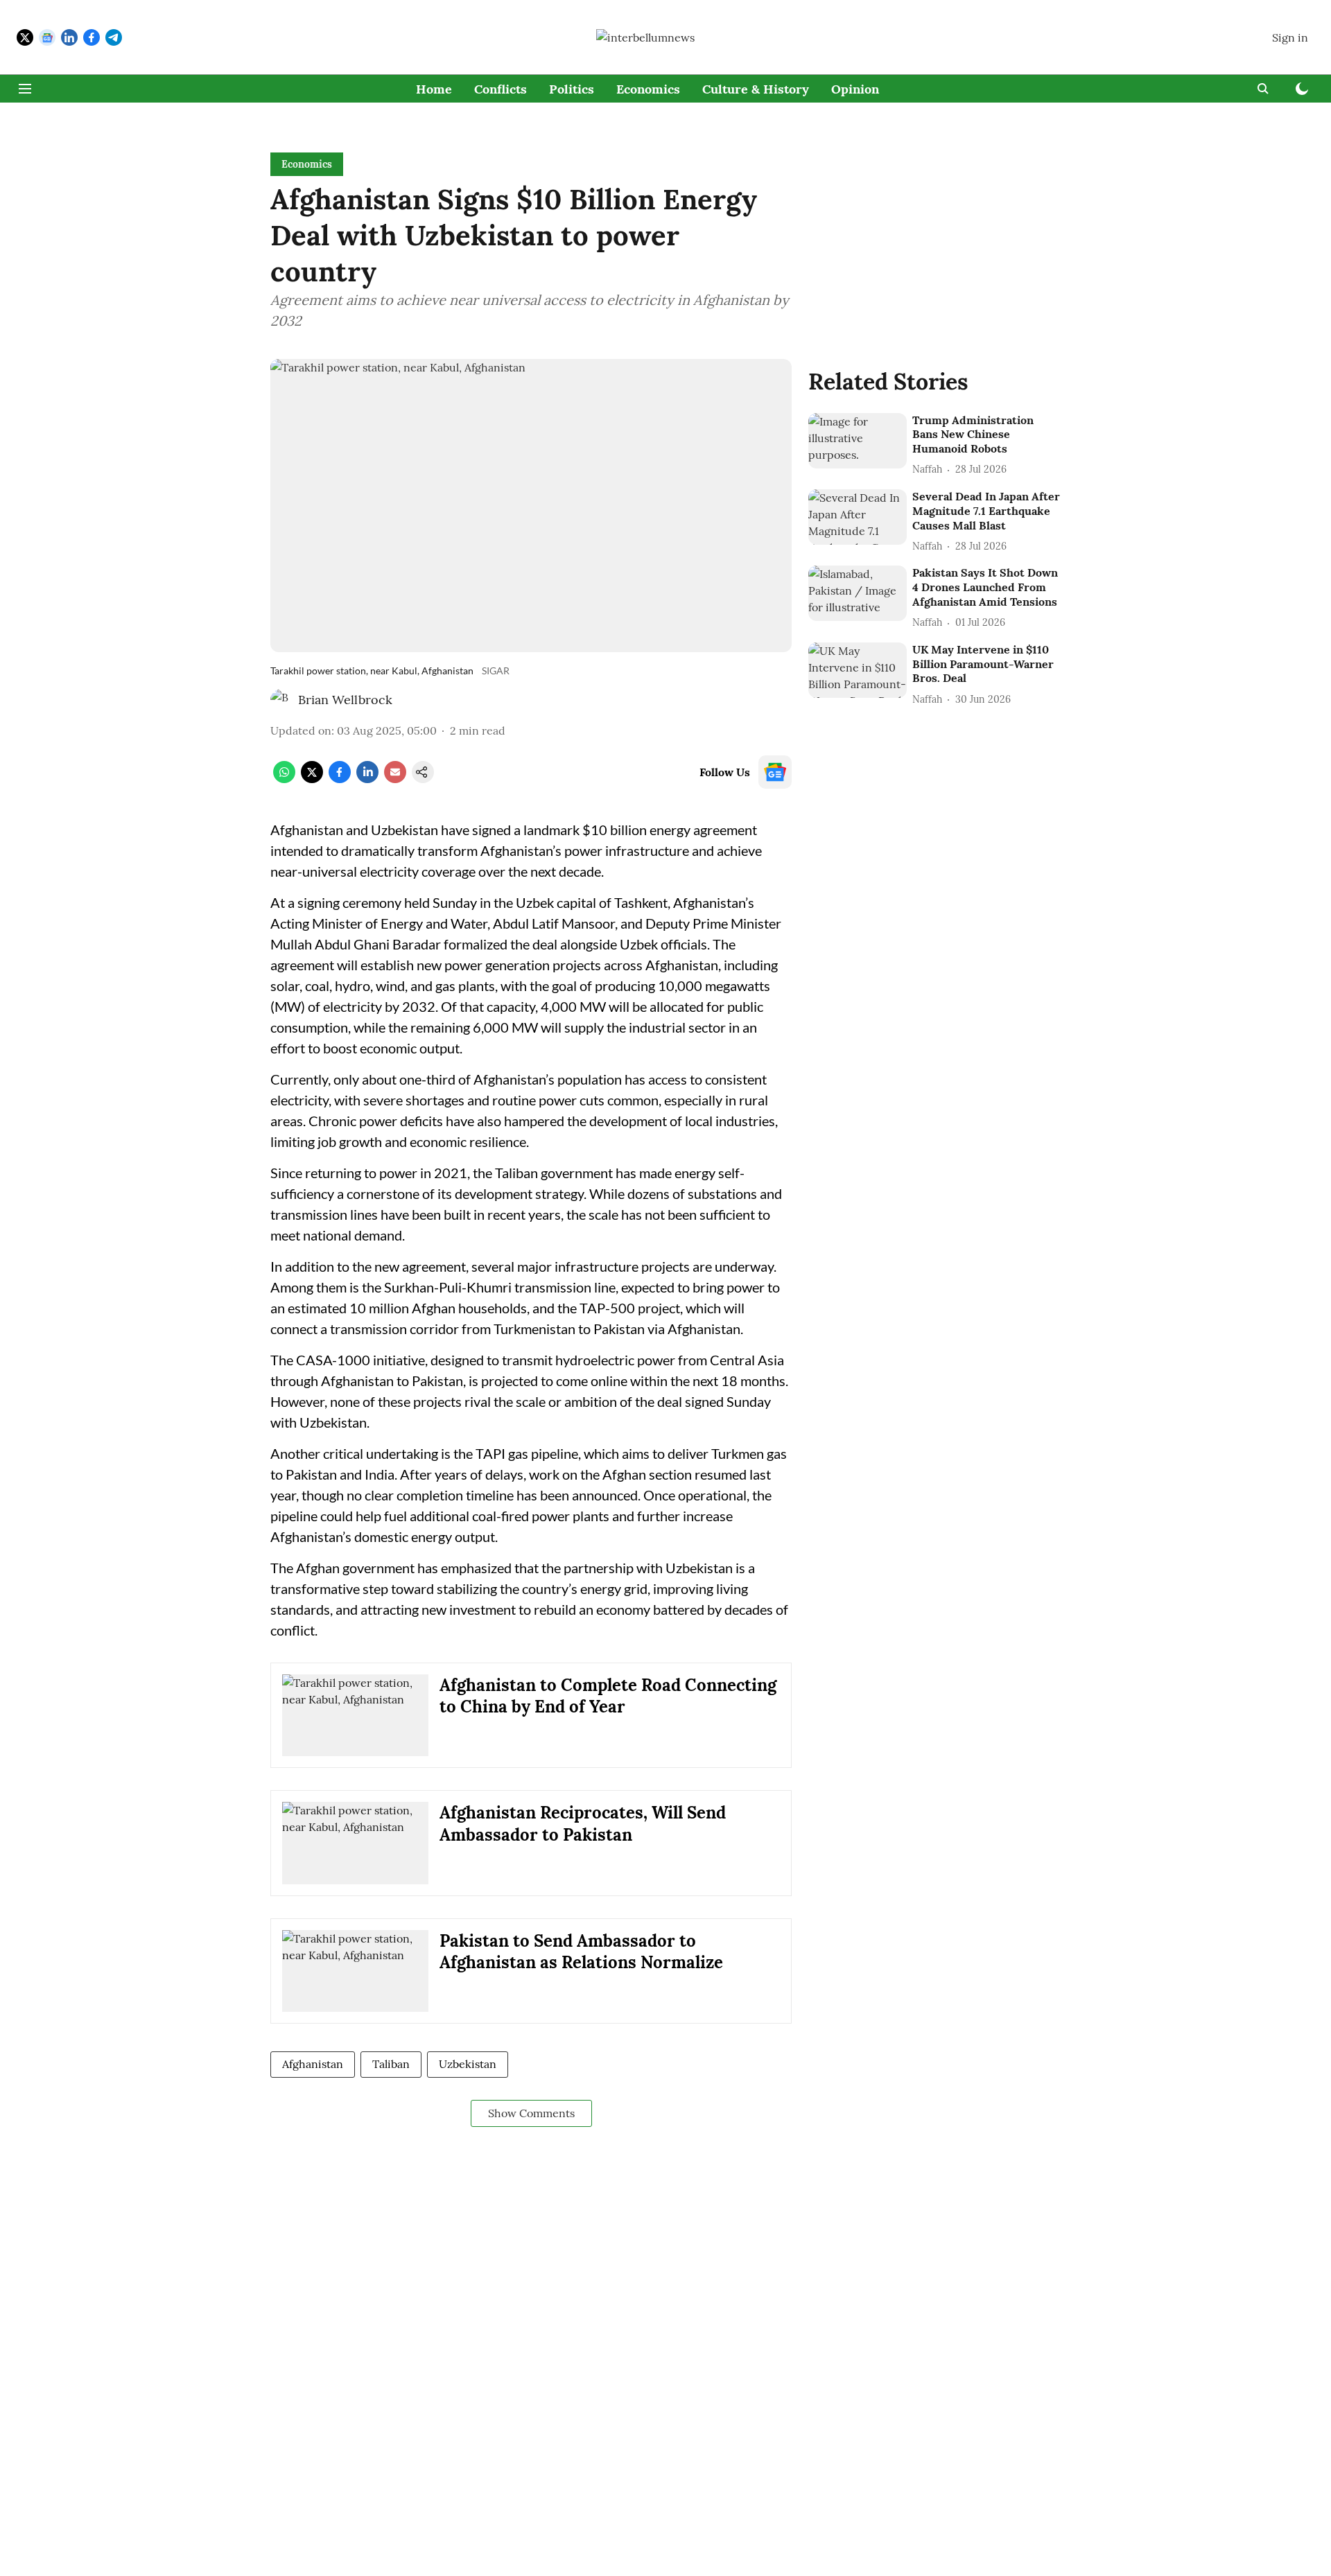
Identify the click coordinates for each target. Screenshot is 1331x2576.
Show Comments (531, 2113)
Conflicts (501, 89)
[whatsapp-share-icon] (284, 779)
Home (434, 89)
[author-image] (281, 700)
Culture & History (756, 89)
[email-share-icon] (395, 779)
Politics (572, 89)
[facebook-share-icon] (340, 779)
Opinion (855, 89)
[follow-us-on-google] (775, 772)
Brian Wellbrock (345, 700)
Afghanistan (313, 2064)
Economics (648, 89)
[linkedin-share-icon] (367, 779)
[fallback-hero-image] (858, 441)
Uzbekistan (468, 2064)
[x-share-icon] (312, 779)
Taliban (391, 2064)
